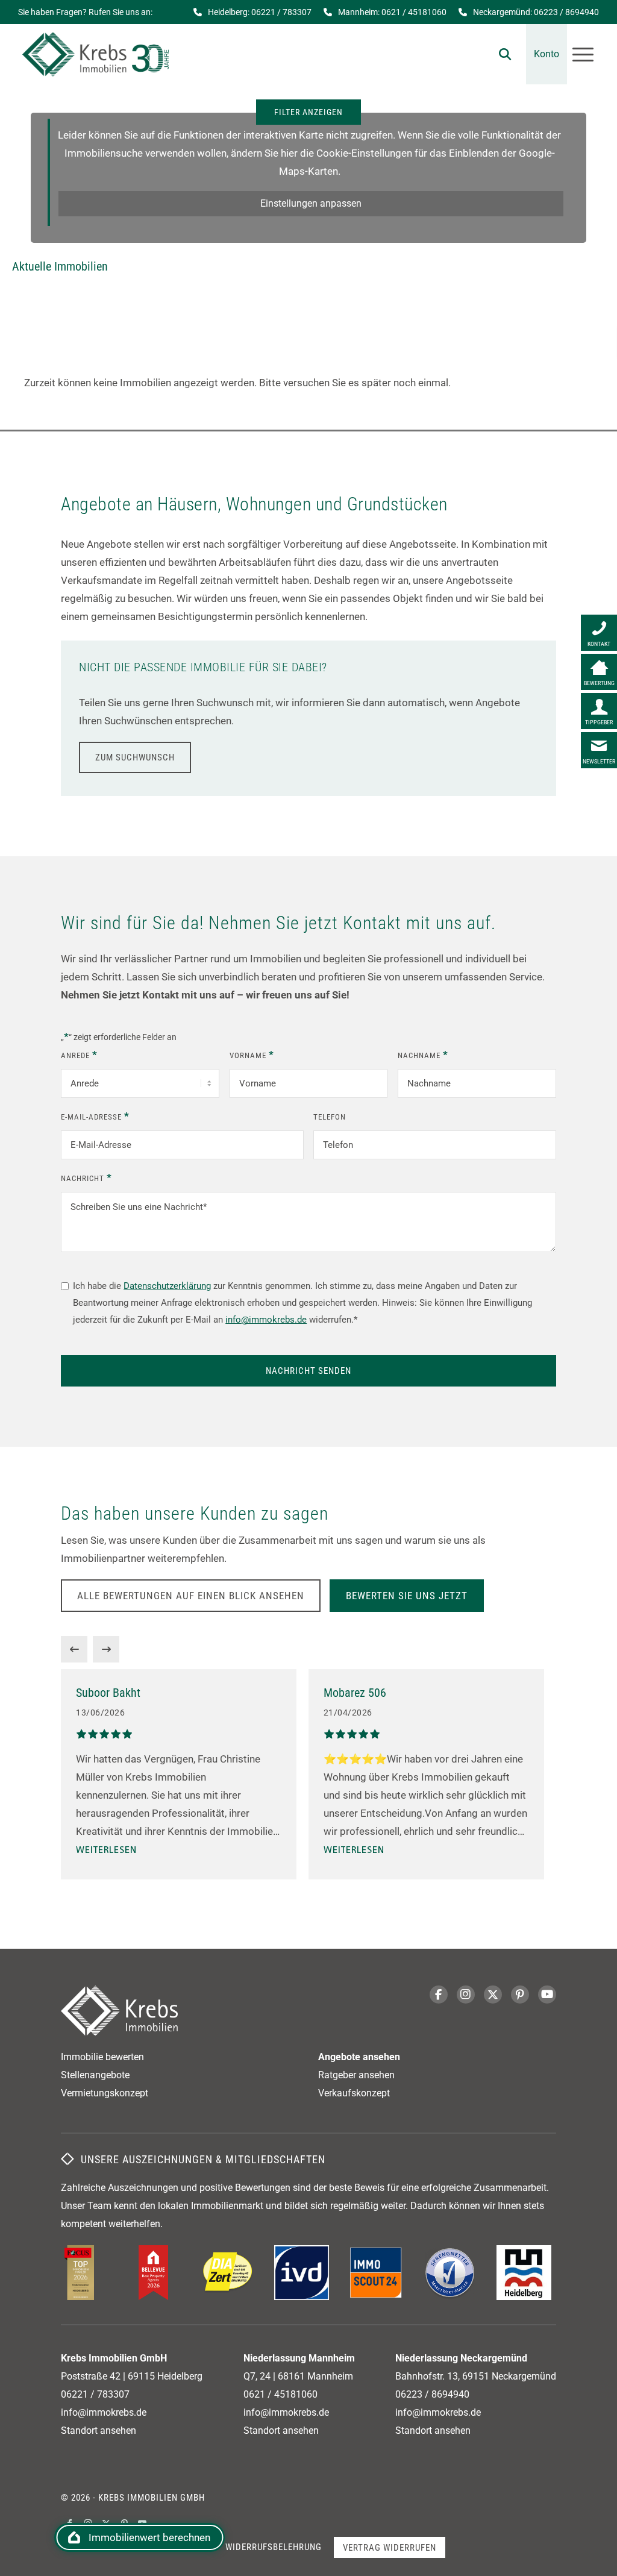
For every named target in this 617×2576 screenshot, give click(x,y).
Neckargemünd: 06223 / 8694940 (536, 12)
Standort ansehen (99, 2430)
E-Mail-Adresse (95, 1116)
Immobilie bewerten (102, 2057)
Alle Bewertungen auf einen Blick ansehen (191, 1596)
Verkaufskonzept (354, 2093)
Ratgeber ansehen (356, 2075)
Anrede (79, 1055)
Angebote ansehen (359, 2057)
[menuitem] (505, 54)
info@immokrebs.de (266, 1320)
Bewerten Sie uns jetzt (407, 1596)
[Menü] (583, 54)
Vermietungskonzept (105, 2093)
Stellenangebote (95, 2075)
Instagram (466, 1995)
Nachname (423, 1055)
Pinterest (520, 1995)
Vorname (252, 1055)
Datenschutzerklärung (167, 1286)
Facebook (439, 1995)
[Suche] (505, 54)
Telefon (330, 1117)
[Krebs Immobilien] (96, 54)
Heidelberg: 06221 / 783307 (260, 12)
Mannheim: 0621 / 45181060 (392, 12)
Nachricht (86, 1177)
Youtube (547, 1995)
